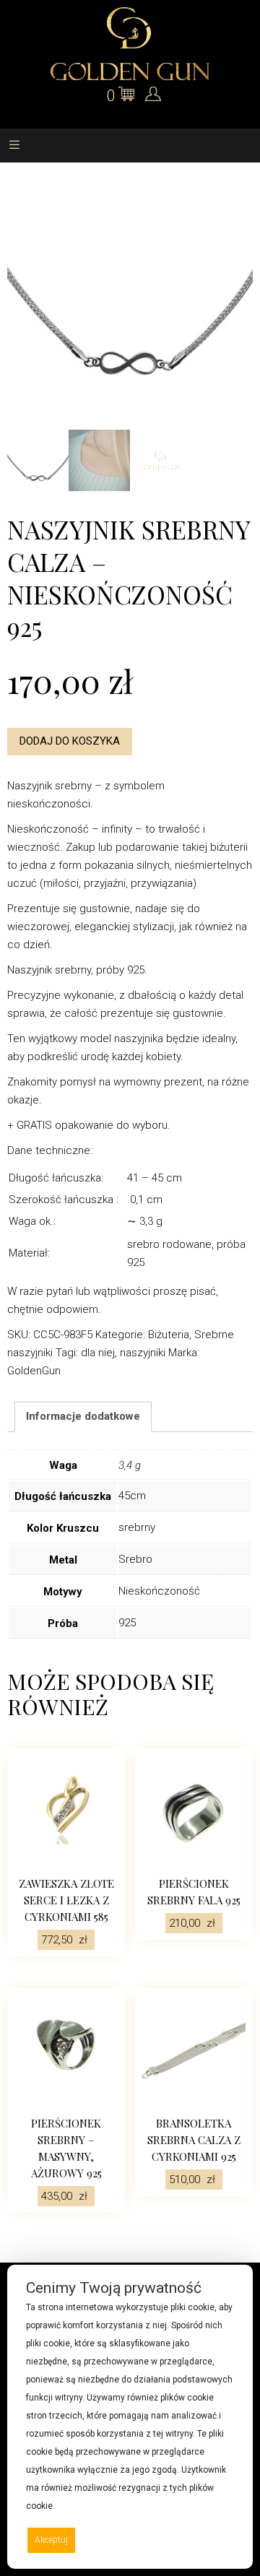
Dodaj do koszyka (70, 741)
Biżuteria (169, 1335)
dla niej (98, 1353)
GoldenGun (34, 1371)
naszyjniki (143, 1353)
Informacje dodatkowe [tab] (83, 1416)
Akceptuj (51, 2540)
